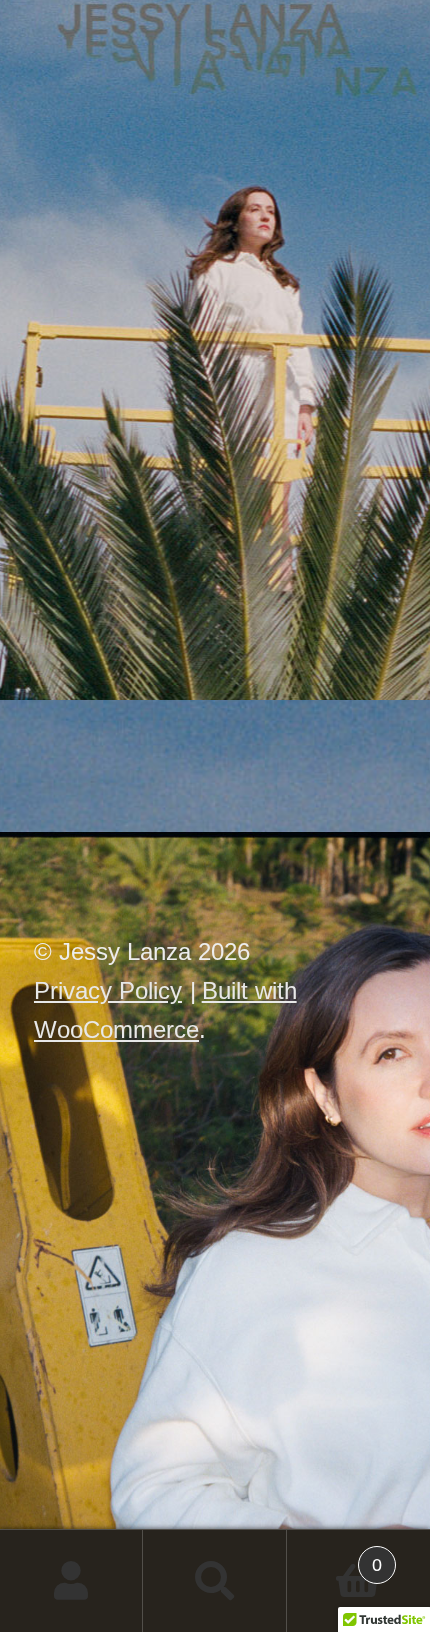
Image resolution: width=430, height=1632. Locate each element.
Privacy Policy (108, 990)
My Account (71, 1581)
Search (214, 1581)
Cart (335, 1555)
